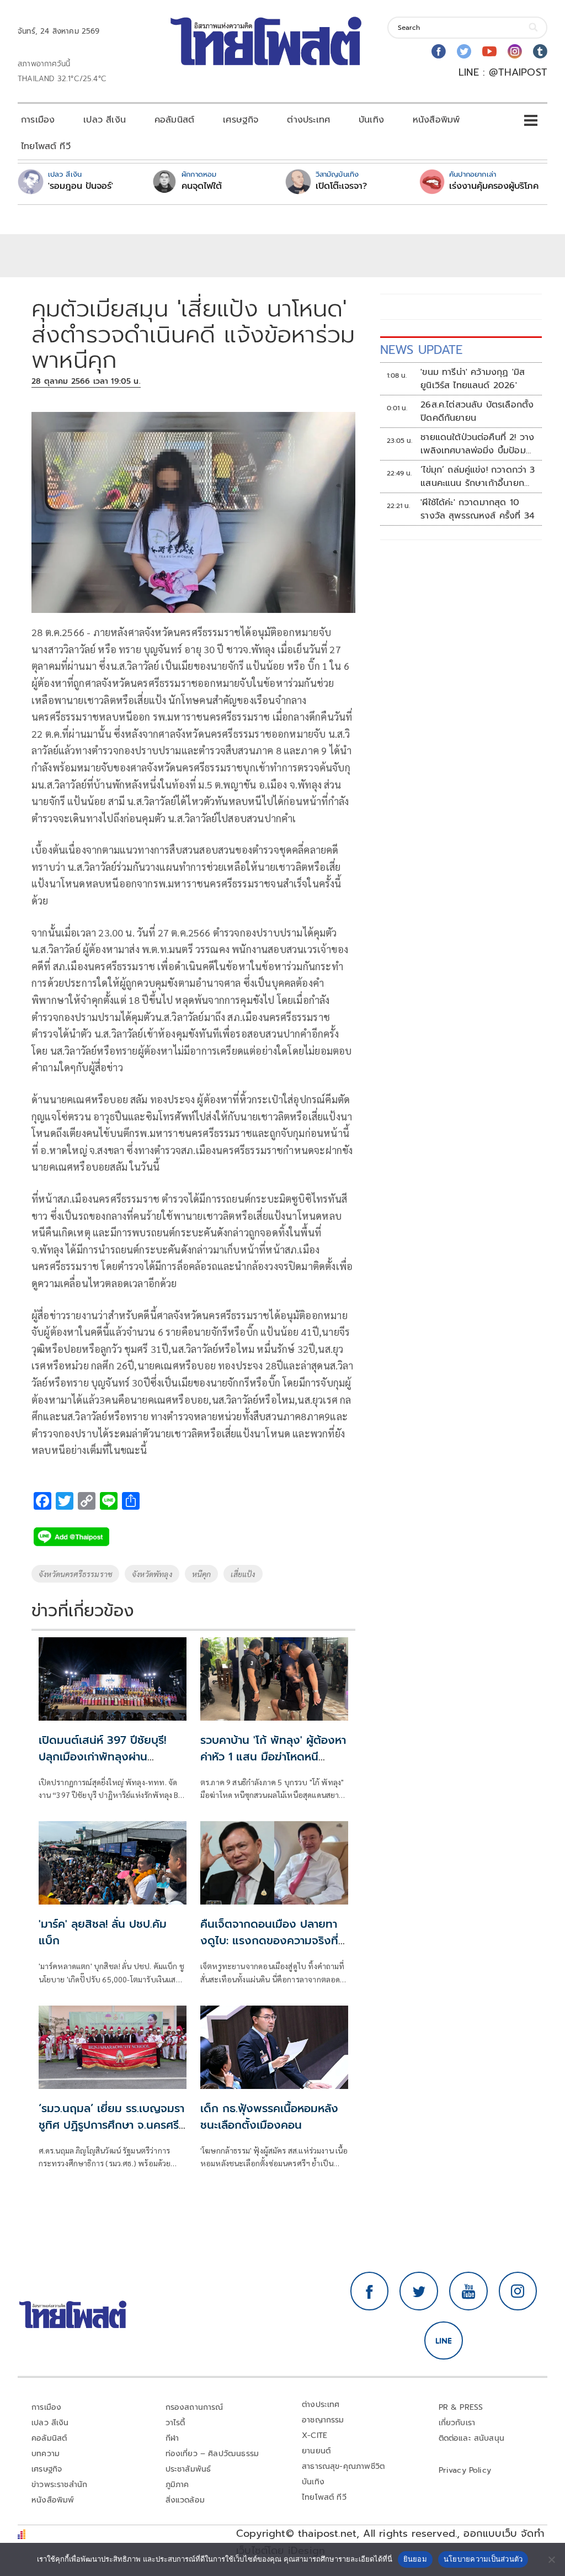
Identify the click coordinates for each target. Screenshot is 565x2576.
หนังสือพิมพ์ (436, 120)
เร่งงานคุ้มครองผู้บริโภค (494, 186)
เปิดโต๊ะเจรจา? (341, 186)
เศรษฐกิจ (241, 120)
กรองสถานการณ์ (194, 2407)
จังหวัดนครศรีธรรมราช (75, 1574)
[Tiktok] (540, 51)
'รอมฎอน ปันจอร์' (81, 186)
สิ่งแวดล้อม (185, 2500)
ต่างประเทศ (308, 120)
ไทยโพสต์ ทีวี (46, 146)
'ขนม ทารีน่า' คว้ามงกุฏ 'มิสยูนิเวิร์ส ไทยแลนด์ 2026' (473, 379)
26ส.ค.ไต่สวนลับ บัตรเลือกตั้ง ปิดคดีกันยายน (477, 411)
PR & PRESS (461, 2407)
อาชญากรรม (323, 2420)
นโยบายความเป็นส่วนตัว (483, 2559)
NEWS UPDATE (422, 350)
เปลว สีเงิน (105, 120)
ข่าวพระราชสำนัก (59, 2485)
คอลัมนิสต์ (174, 120)
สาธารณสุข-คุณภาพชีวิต (343, 2466)
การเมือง (38, 120)
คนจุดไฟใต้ (202, 186)
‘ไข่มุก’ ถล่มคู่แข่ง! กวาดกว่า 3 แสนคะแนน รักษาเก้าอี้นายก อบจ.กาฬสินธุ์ (478, 477)
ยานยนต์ (316, 2451)
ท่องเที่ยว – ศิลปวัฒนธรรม (212, 2454)
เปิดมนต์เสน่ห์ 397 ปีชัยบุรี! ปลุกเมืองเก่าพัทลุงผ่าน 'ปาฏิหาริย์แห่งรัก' (102, 1757)
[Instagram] (515, 51)
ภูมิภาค (177, 2485)
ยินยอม (415, 2559)
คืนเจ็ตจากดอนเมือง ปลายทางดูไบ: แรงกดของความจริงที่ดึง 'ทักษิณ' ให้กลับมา (269, 1940)
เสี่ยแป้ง (243, 1574)
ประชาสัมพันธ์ (188, 2469)
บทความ (46, 2454)
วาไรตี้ (175, 2423)
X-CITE (315, 2435)
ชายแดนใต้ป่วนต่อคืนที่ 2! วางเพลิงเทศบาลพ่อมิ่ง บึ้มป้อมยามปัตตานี (477, 444)
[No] (551, 2559)
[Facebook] (439, 51)
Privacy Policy (465, 2470)
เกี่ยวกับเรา (457, 2423)
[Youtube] (489, 51)
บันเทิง (371, 120)
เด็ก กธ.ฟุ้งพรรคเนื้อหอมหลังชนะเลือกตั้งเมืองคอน (269, 2117)
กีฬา (172, 2438)
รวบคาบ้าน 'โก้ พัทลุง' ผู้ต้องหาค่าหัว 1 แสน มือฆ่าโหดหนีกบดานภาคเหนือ (273, 1757)
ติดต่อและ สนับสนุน (472, 2438)
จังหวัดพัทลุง (152, 1574)
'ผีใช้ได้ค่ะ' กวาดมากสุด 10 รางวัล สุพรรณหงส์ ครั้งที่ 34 (478, 509)
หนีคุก (202, 1574)
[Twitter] (464, 51)
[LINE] (444, 2341)
